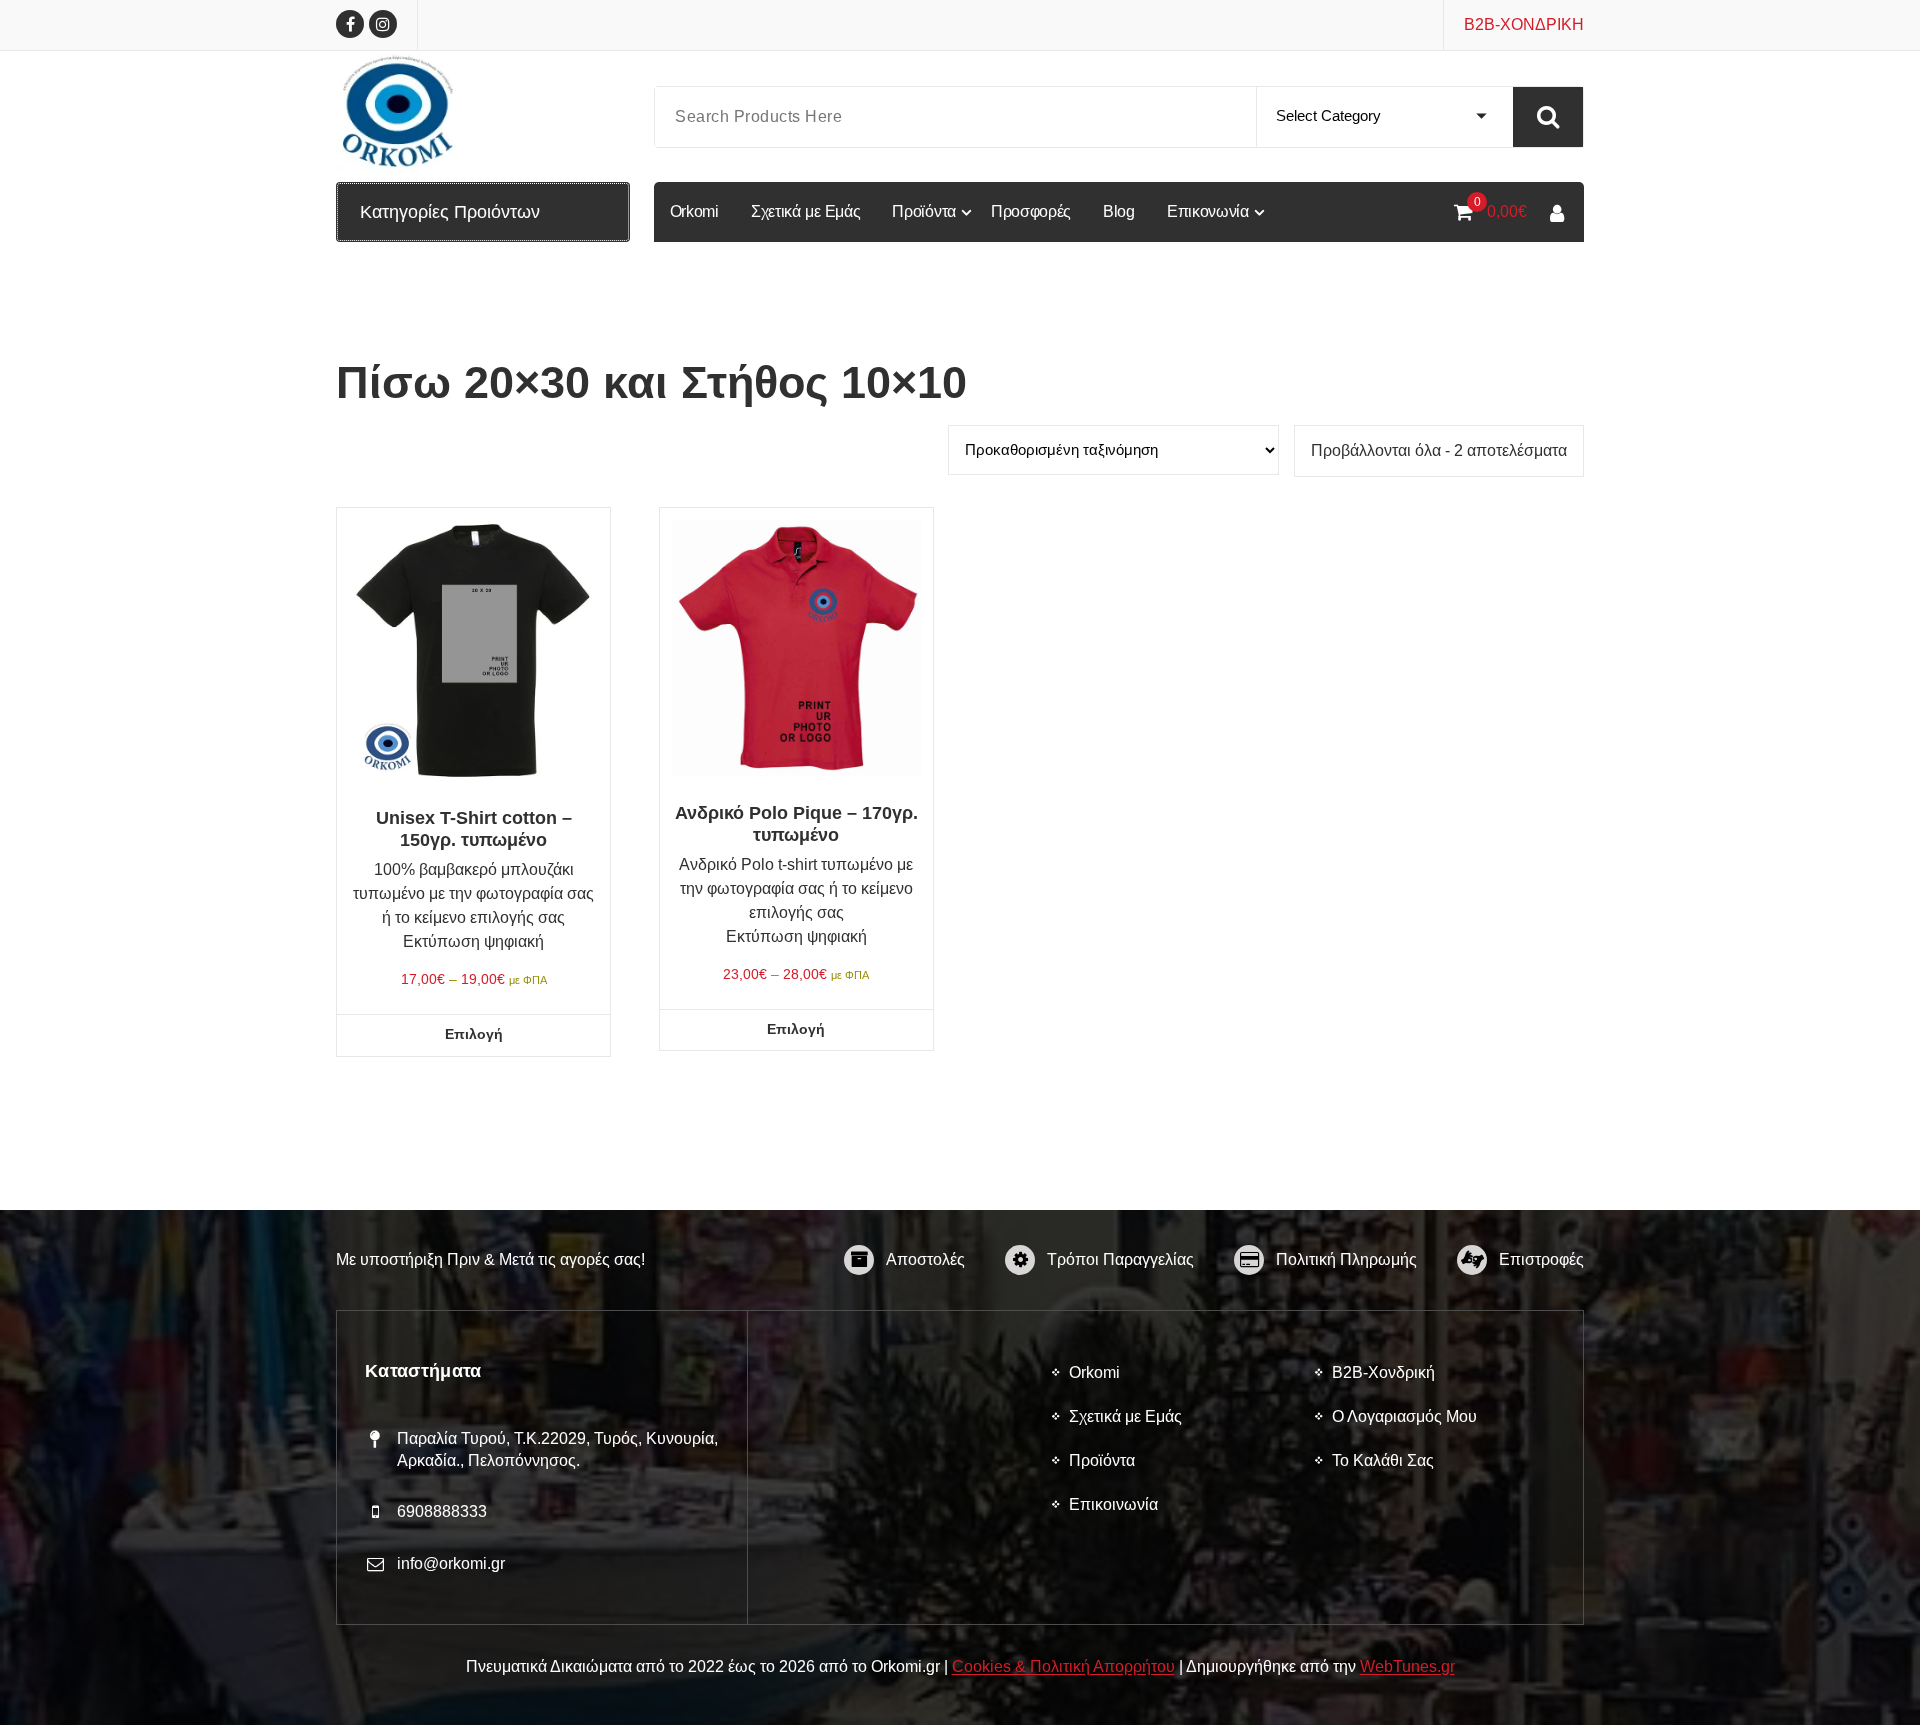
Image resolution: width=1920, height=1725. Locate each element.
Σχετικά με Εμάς (1125, 1416)
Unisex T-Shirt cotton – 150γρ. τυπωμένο (474, 829)
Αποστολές (925, 1259)
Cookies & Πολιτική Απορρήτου (1063, 1666)
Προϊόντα (1102, 1460)
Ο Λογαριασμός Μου (1404, 1416)
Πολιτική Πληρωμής (1346, 1259)
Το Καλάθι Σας (1383, 1460)
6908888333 (442, 1511)
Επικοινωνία (1113, 1504)
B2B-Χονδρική (1383, 1372)
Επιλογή (474, 1034)
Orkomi (1094, 1372)
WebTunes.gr (1407, 1666)
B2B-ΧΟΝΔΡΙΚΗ (1524, 24)
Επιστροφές (1541, 1259)
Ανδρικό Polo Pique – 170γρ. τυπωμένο (796, 824)
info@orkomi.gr (451, 1563)
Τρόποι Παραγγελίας (1120, 1259)
